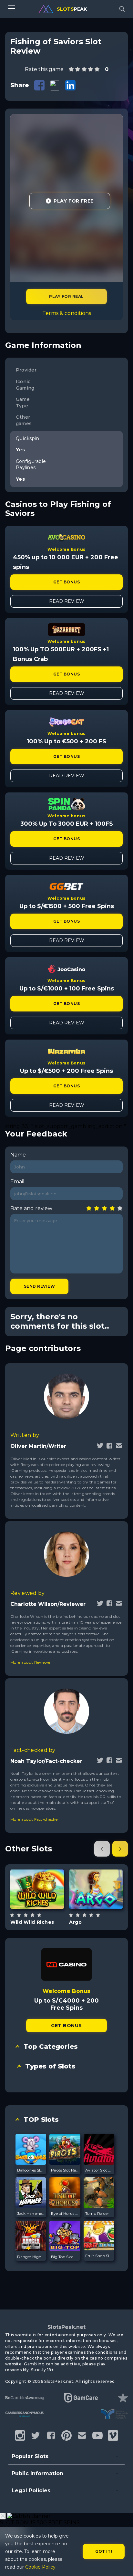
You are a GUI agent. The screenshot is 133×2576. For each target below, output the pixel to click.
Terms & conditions (67, 313)
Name (18, 1155)
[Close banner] (3, 2516)
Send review (39, 1286)
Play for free (37, 1889)
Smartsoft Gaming (96, 1872)
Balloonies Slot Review (31, 2170)
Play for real (66, 296)
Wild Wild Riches (32, 1922)
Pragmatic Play (37, 1873)
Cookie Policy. (41, 2567)
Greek (103, 1908)
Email (17, 1182)
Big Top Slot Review (65, 2257)
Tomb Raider (97, 2213)
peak (72, 9)
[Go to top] (121, 2563)
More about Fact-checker (35, 1819)
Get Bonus (66, 582)
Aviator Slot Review (99, 2170)
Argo (75, 1922)
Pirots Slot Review (65, 2170)
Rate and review (31, 1208)
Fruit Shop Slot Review (99, 2256)
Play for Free (73, 201)
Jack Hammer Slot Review (31, 2213)
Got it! (104, 2551)
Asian (45, 1906)
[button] (102, 1849)
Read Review (67, 601)
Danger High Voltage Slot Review (31, 2257)
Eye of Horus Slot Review (65, 2213)
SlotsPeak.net (66, 2327)
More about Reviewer (31, 1662)
